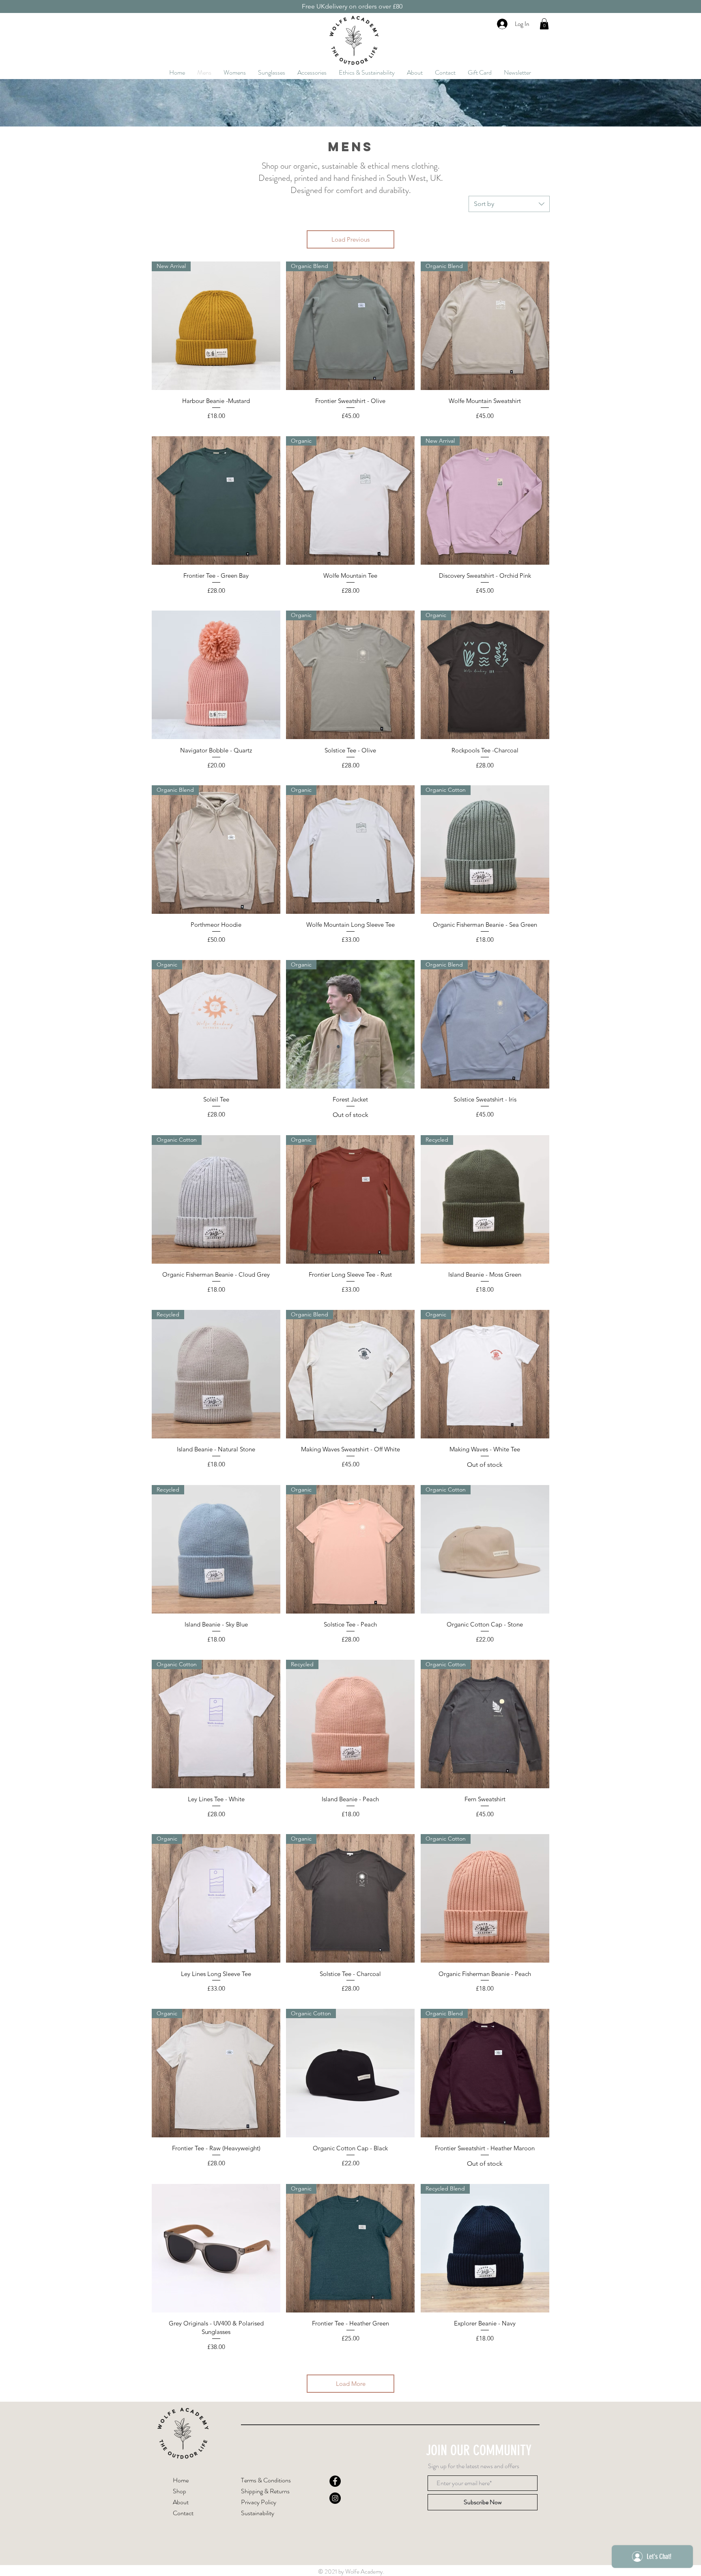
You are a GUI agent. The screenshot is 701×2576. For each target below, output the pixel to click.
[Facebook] (335, 2481)
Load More (351, 2384)
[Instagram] (335, 2498)
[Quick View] (216, 500)
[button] (544, 24)
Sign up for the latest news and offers (474, 2466)
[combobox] (509, 204)
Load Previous (350, 239)
